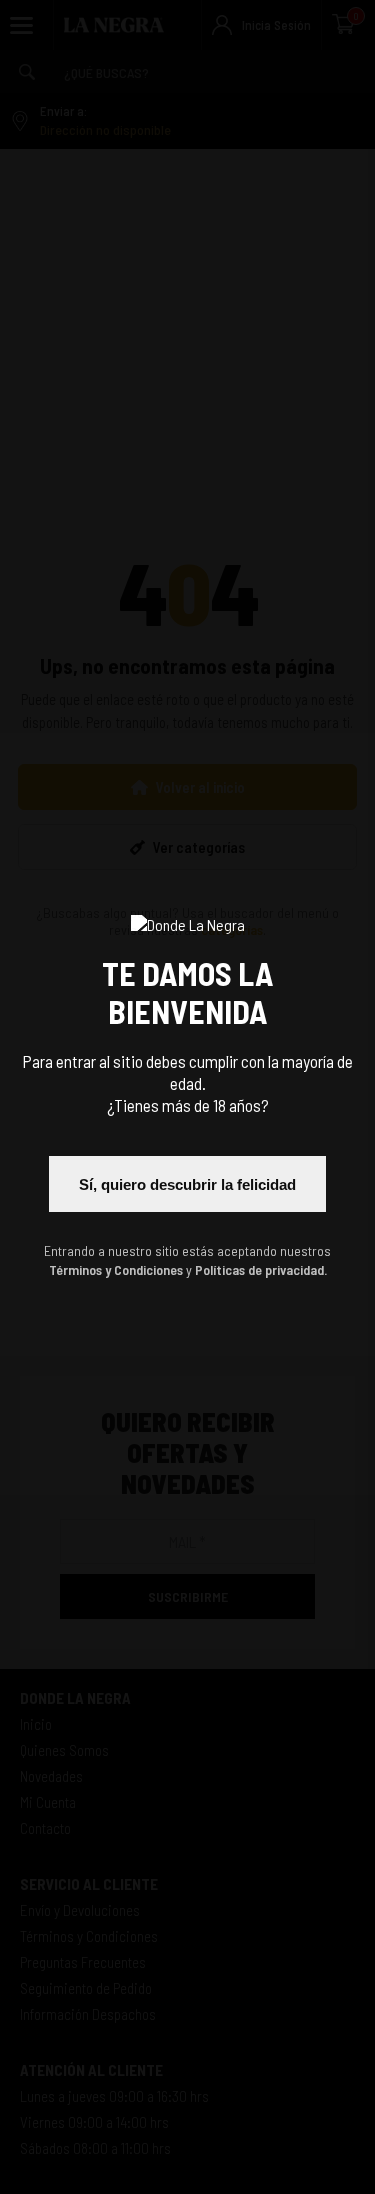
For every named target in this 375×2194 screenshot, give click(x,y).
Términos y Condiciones (116, 1269)
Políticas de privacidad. (261, 1269)
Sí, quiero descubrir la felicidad (187, 1184)
